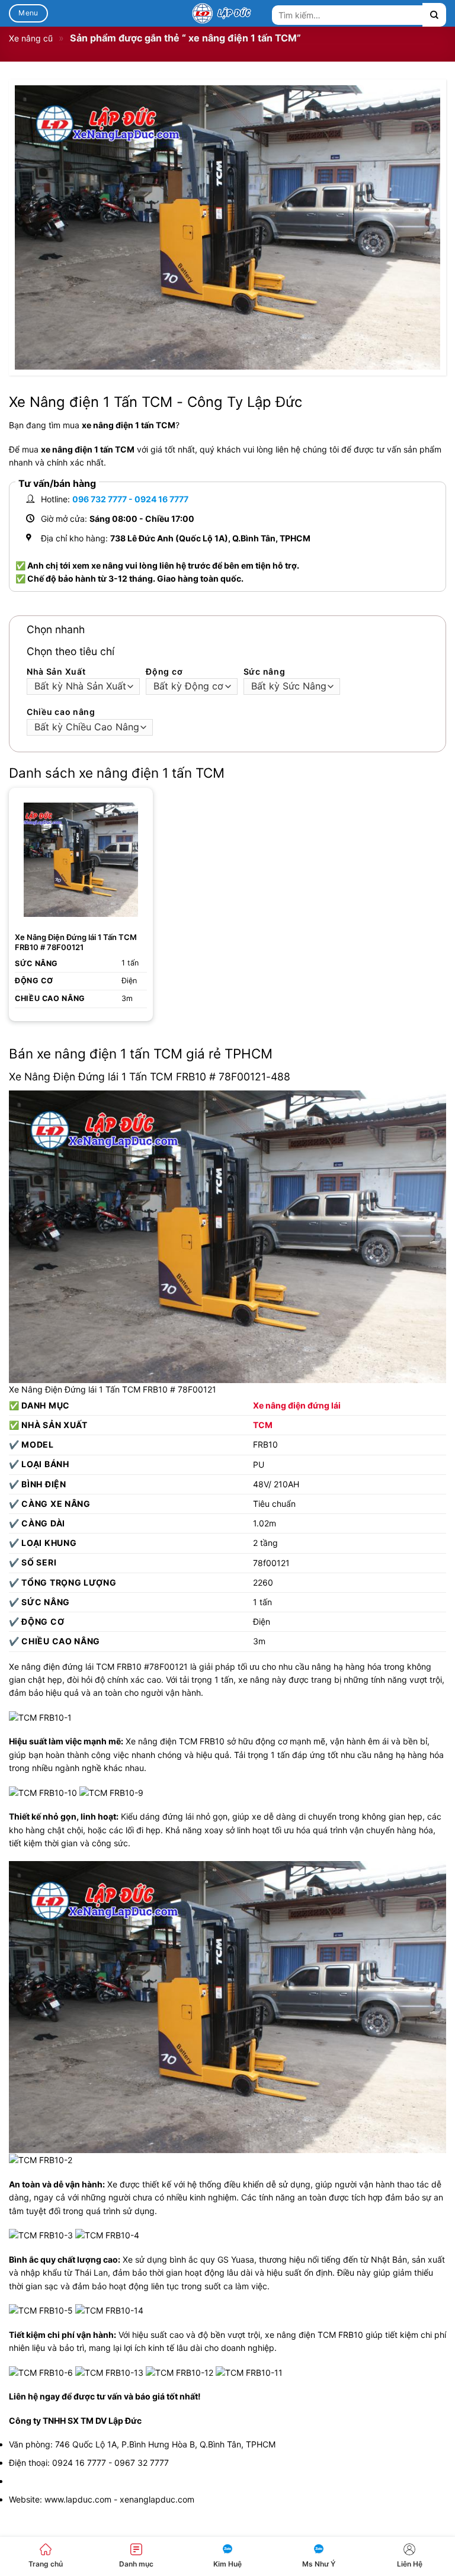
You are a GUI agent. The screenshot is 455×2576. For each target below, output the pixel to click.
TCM (263, 1425)
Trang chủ (46, 2564)
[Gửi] (434, 15)
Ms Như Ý (319, 2564)
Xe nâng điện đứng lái (297, 1405)
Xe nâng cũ (31, 38)
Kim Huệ (227, 2564)
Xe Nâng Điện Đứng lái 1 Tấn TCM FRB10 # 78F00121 (76, 942)
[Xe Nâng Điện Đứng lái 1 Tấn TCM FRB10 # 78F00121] (81, 860)
